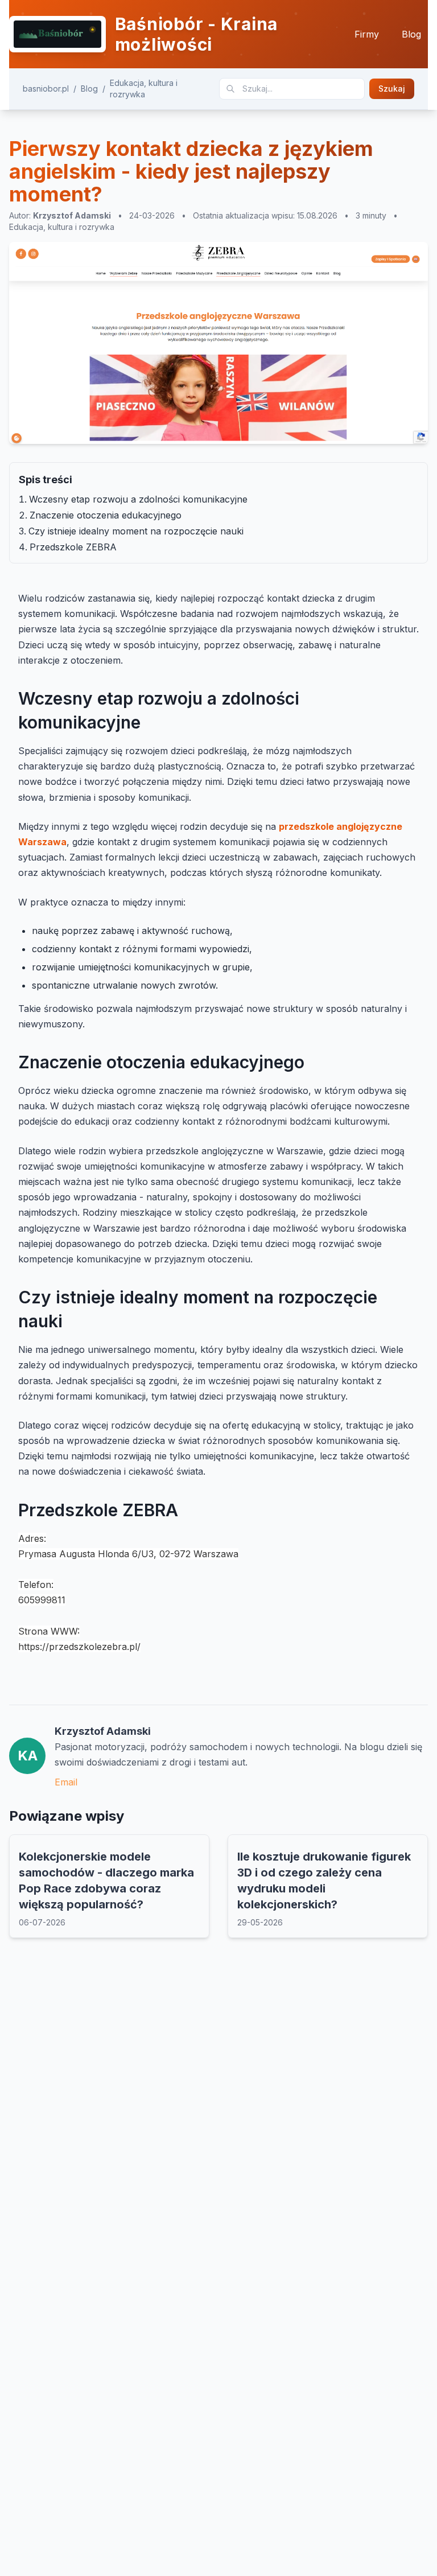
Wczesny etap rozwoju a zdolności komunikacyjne (138, 499)
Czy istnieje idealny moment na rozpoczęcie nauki (136, 531)
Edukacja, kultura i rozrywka (144, 89)
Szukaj (392, 89)
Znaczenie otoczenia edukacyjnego (106, 515)
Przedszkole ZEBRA (73, 547)
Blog (411, 34)
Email (66, 1782)
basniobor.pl (46, 89)
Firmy (367, 34)
